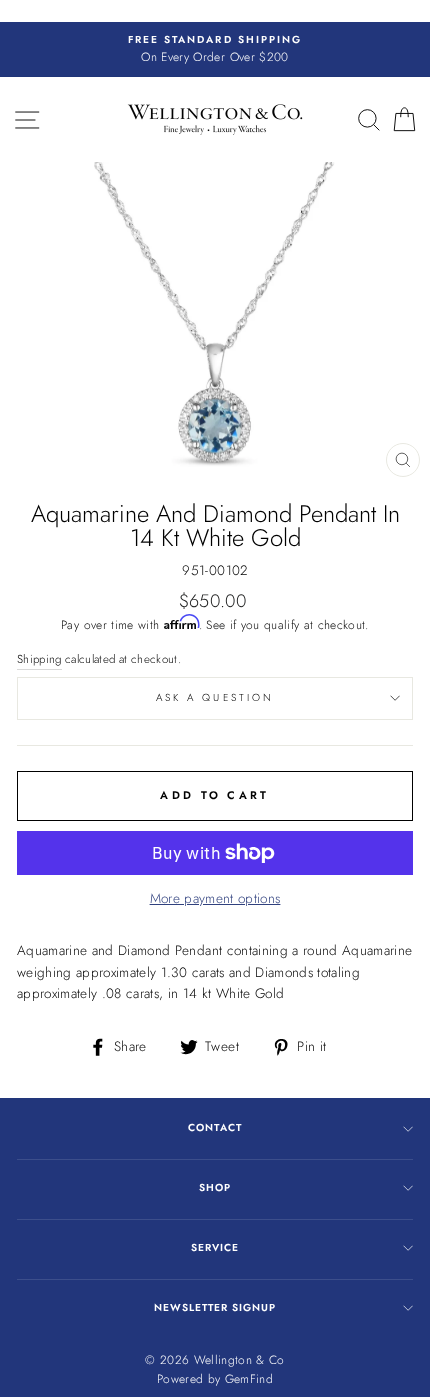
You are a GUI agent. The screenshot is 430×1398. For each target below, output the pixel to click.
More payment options (215, 898)
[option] (215, 50)
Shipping (39, 659)
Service (215, 1247)
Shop (215, 1187)
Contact (214, 1127)
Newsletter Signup (215, 1307)
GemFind (249, 1379)
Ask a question (215, 697)
